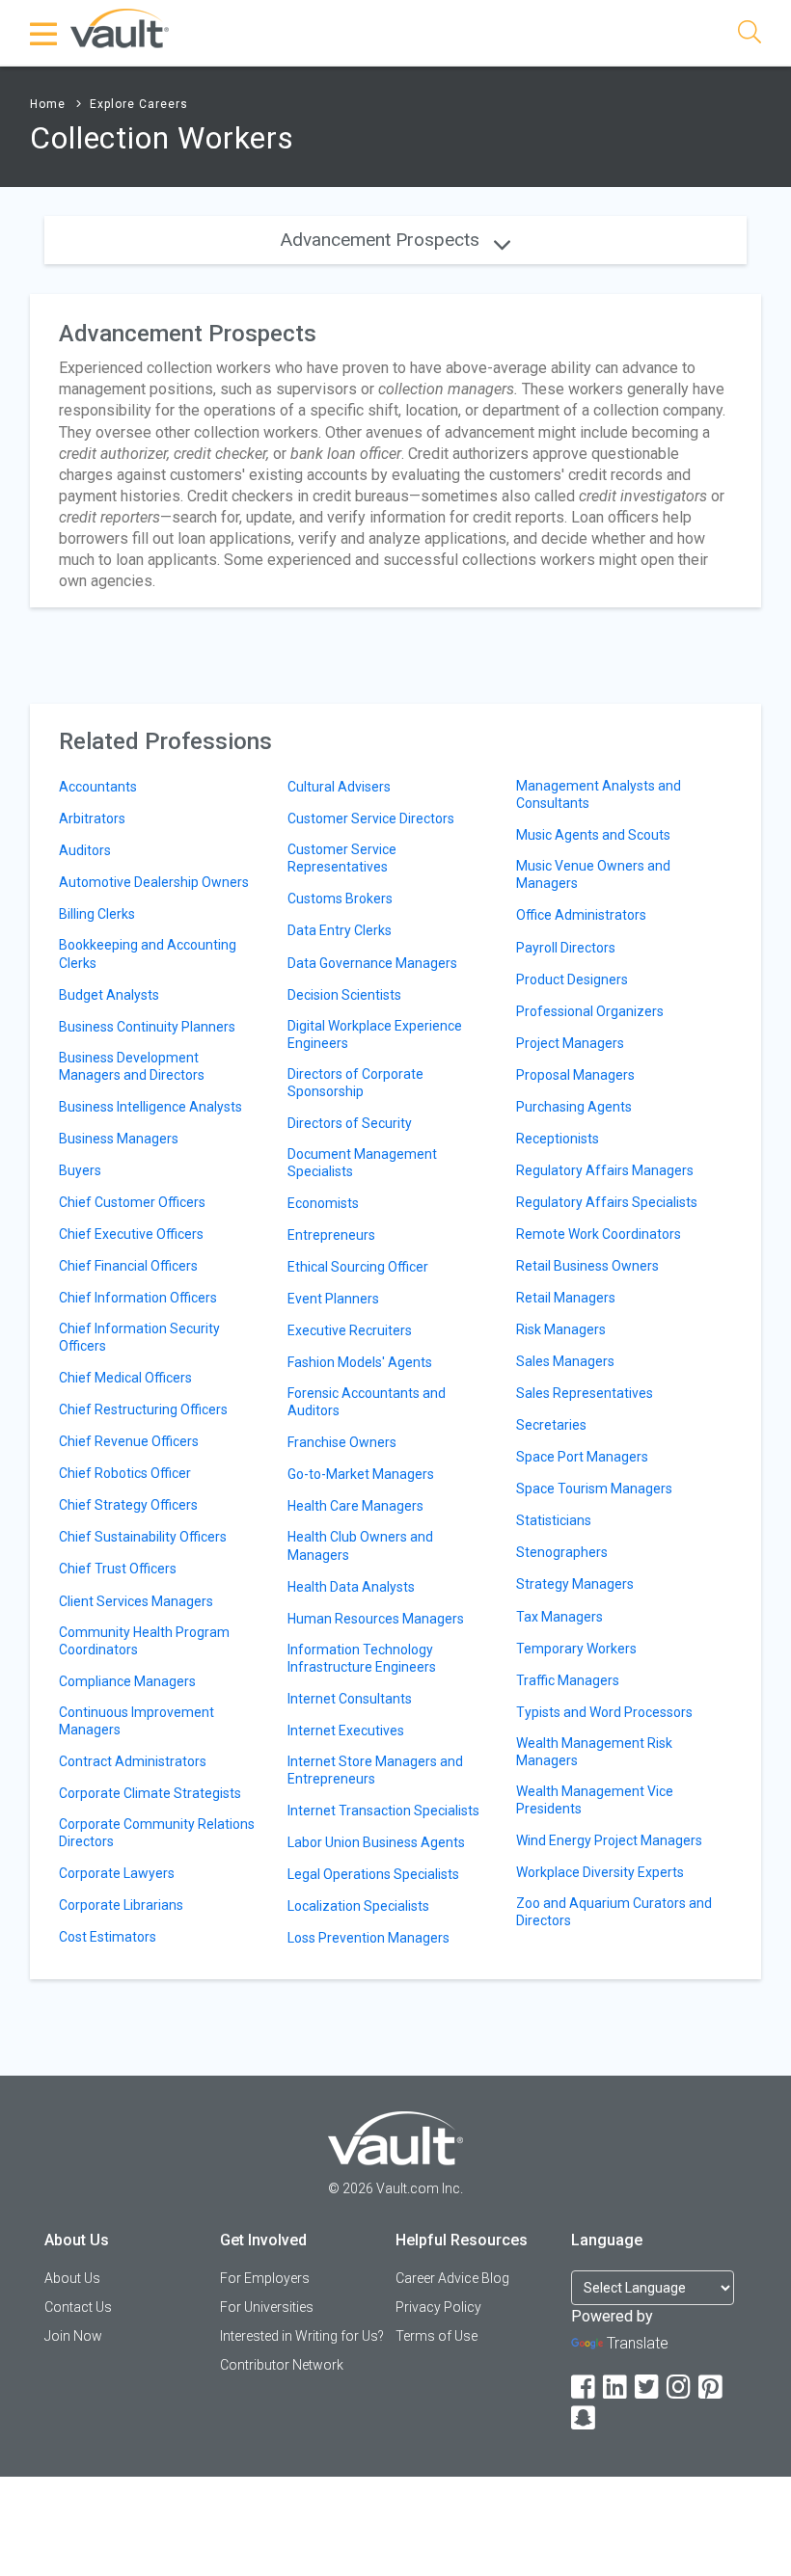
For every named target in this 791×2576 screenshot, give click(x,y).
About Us (72, 2278)
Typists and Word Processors (604, 1712)
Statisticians (554, 1520)
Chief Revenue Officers (129, 1441)
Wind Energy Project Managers (609, 1840)
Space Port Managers (582, 1457)
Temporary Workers (576, 1649)
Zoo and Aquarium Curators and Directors (614, 1912)
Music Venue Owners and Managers (593, 874)
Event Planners (333, 1299)
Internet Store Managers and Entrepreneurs (375, 1770)
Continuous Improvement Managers (136, 1721)
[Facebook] (585, 2388)
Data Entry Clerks (340, 930)
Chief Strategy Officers (128, 1505)
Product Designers (572, 979)
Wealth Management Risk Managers (594, 1752)
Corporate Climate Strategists (150, 1793)
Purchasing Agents (574, 1107)
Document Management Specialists (362, 1163)
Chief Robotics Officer (125, 1473)
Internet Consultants (350, 1699)
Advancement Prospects (382, 240)
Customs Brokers (340, 899)
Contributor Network (282, 2365)
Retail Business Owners (587, 1266)
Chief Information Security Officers (139, 1337)
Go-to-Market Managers (361, 1474)
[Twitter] (648, 2388)
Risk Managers (561, 1329)
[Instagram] (680, 2388)
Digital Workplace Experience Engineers (375, 1034)
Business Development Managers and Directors (132, 1066)
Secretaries (551, 1425)
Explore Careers (139, 104)
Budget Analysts (109, 995)
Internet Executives (346, 1731)
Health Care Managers (355, 1506)
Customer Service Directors (371, 818)
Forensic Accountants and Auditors (367, 1402)
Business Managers (119, 1139)
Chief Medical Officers (125, 1378)
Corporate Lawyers (117, 1873)
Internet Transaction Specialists (383, 1811)
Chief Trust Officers (118, 1569)
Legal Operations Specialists (373, 1874)
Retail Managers (566, 1298)
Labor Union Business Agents (376, 1842)
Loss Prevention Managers (368, 1938)
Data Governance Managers (372, 963)
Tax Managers (559, 1617)
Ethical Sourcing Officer (358, 1267)
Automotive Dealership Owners (154, 882)
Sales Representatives (585, 1393)
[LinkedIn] (616, 2388)
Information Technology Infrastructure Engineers (362, 1658)
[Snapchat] (585, 2418)
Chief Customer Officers (132, 1202)
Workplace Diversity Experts (600, 1872)
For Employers (265, 2278)
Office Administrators (581, 915)
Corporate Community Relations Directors (157, 1833)
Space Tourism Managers (594, 1489)
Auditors (85, 850)
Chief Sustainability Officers (143, 1537)
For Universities (267, 2307)
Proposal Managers (575, 1075)
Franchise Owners (342, 1442)
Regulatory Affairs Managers (605, 1170)
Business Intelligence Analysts (150, 1107)
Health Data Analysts (351, 1587)
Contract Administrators (133, 1761)
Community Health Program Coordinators (144, 1641)
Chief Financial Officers (128, 1266)
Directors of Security (350, 1123)
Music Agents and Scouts (593, 835)
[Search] (750, 35)
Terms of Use (436, 2336)
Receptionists (558, 1139)
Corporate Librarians (121, 1905)
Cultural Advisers (339, 787)
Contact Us (78, 2307)
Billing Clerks (97, 914)
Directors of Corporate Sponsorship (355, 1083)
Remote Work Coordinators (599, 1234)
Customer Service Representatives (342, 858)
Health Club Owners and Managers (360, 1545)
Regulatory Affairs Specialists (607, 1202)
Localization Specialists (358, 1906)
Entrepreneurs (331, 1235)
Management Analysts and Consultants (599, 794)
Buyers (80, 1170)
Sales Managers (565, 1361)
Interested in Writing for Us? (302, 2336)
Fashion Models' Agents (360, 1362)
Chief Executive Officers (131, 1234)
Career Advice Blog (452, 2278)
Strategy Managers (575, 1584)
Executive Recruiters (350, 1330)
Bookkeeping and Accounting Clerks (148, 953)
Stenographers (562, 1552)
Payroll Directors (566, 948)
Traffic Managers (568, 1680)
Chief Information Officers (138, 1298)
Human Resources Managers (376, 1619)
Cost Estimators (108, 1937)
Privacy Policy (438, 2307)
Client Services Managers (136, 1601)
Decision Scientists (344, 995)
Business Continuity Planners (147, 1027)
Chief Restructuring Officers (143, 1409)
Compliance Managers (127, 1681)
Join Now (73, 2336)
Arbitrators (92, 818)
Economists (323, 1203)
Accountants (98, 787)
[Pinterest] (712, 2388)
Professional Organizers (590, 1011)
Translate (638, 2343)
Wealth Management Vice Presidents (595, 1800)
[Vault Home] (120, 27)
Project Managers (570, 1043)
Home (48, 104)
